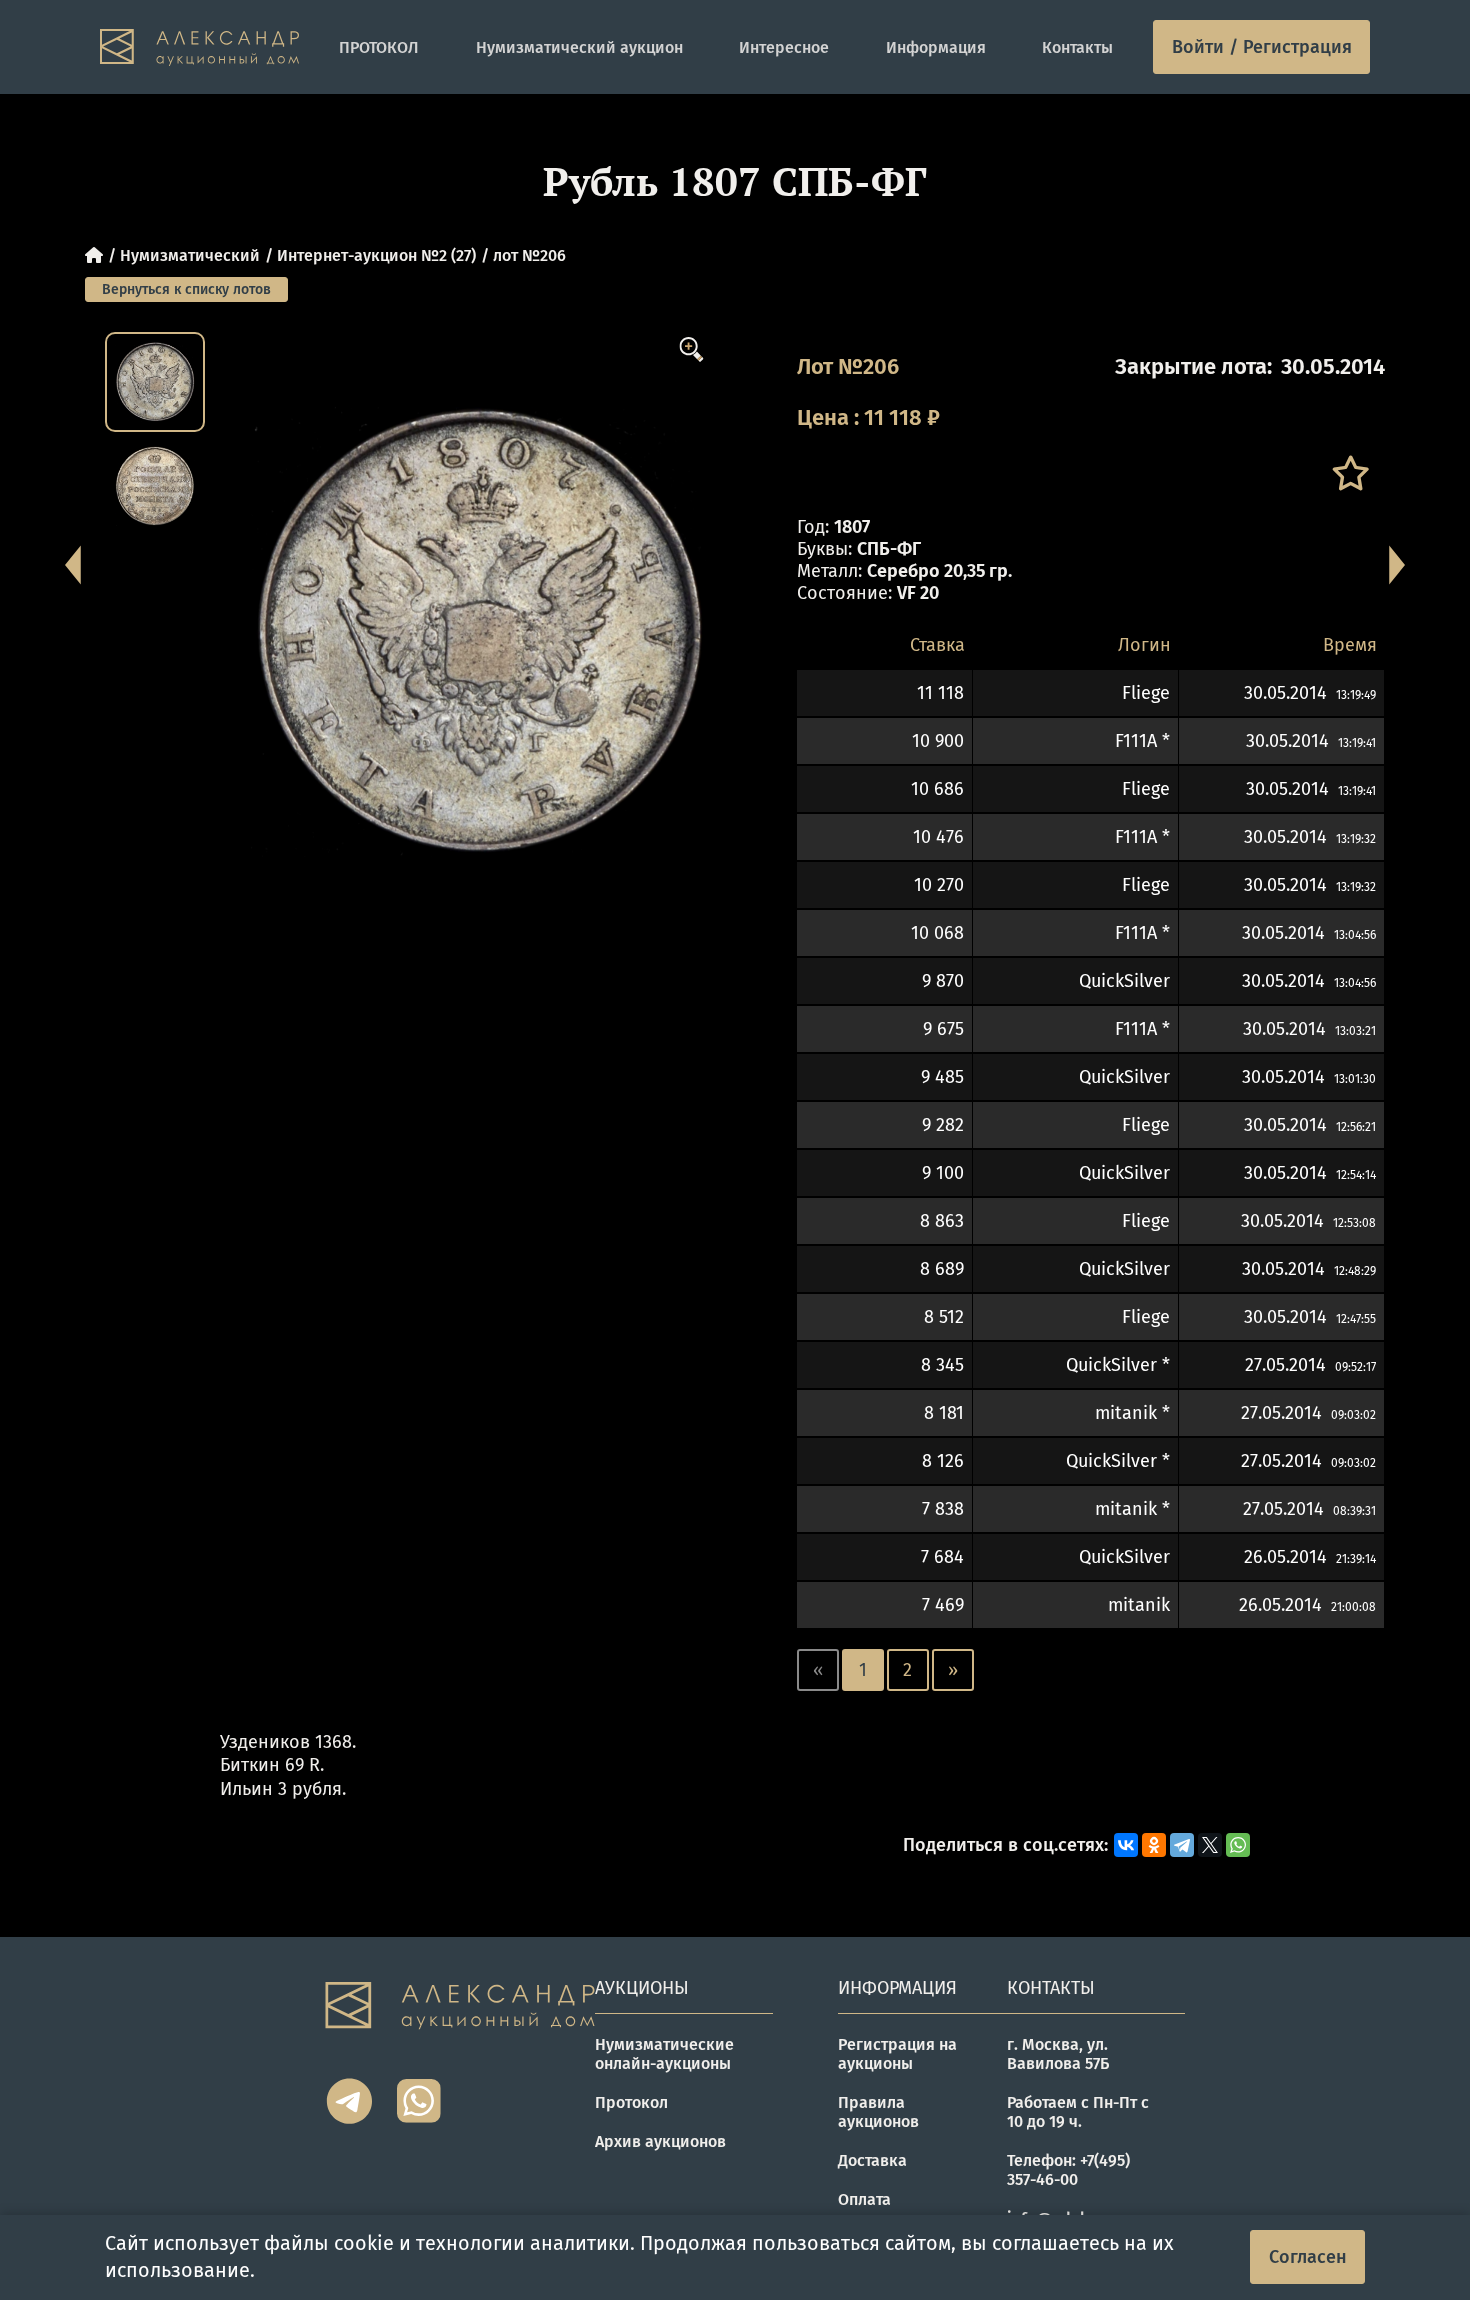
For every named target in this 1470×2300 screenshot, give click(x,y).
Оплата (864, 2199)
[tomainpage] (199, 47)
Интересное (784, 47)
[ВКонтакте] (1126, 1845)
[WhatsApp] (1238, 1845)
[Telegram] (1182, 1845)
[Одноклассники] (1154, 1845)
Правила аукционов (878, 2112)
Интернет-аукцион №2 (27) (376, 255)
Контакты (1077, 47)
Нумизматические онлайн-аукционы (664, 2054)
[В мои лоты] (1349, 473)
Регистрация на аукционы (897, 2054)
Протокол (631, 2102)
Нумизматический (190, 255)
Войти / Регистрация (1262, 47)
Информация (936, 47)
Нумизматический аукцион (579, 47)
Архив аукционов (660, 2141)
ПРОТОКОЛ (379, 47)
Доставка (872, 2160)
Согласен (1308, 2257)
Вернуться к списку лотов (186, 289)
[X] (1210, 1845)
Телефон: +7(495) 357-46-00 (1068, 2170)
